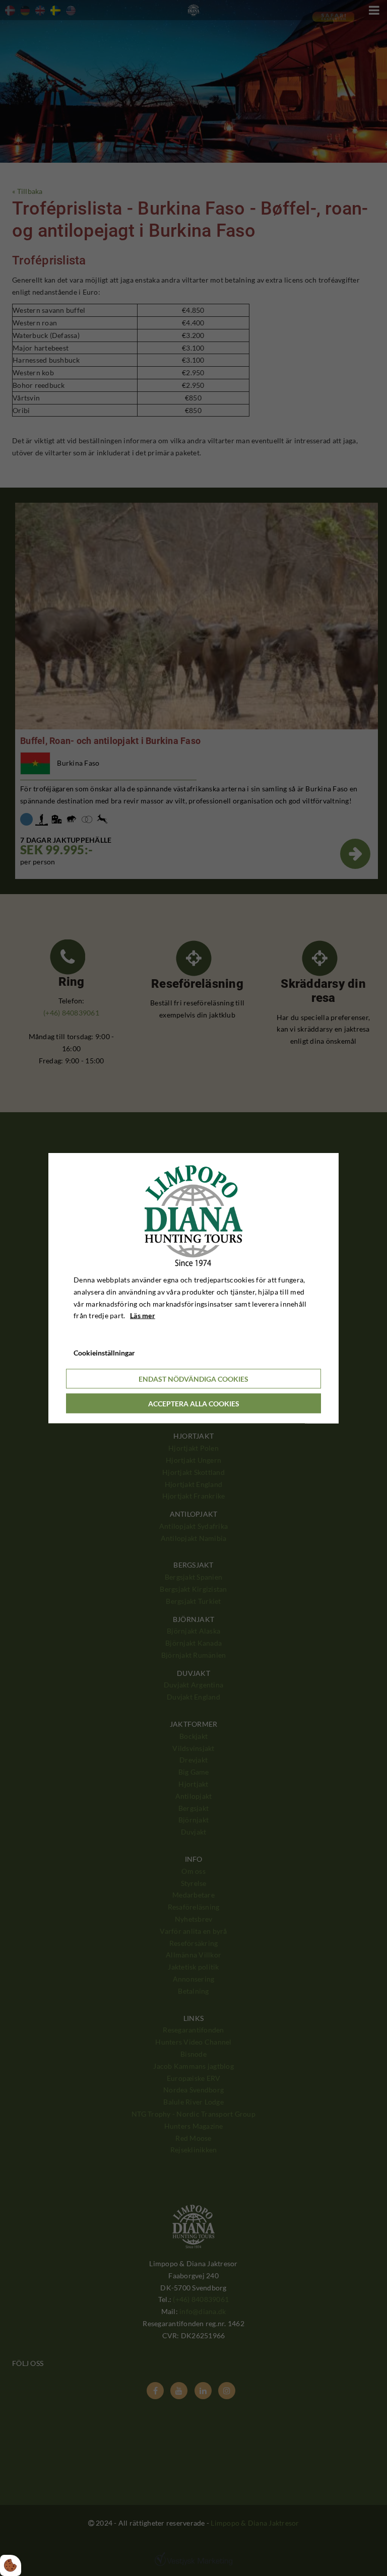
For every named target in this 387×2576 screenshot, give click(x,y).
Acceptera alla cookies (194, 1403)
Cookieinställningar (104, 1353)
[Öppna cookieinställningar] (11, 2565)
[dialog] (193, 1288)
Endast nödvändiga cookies (193, 1378)
